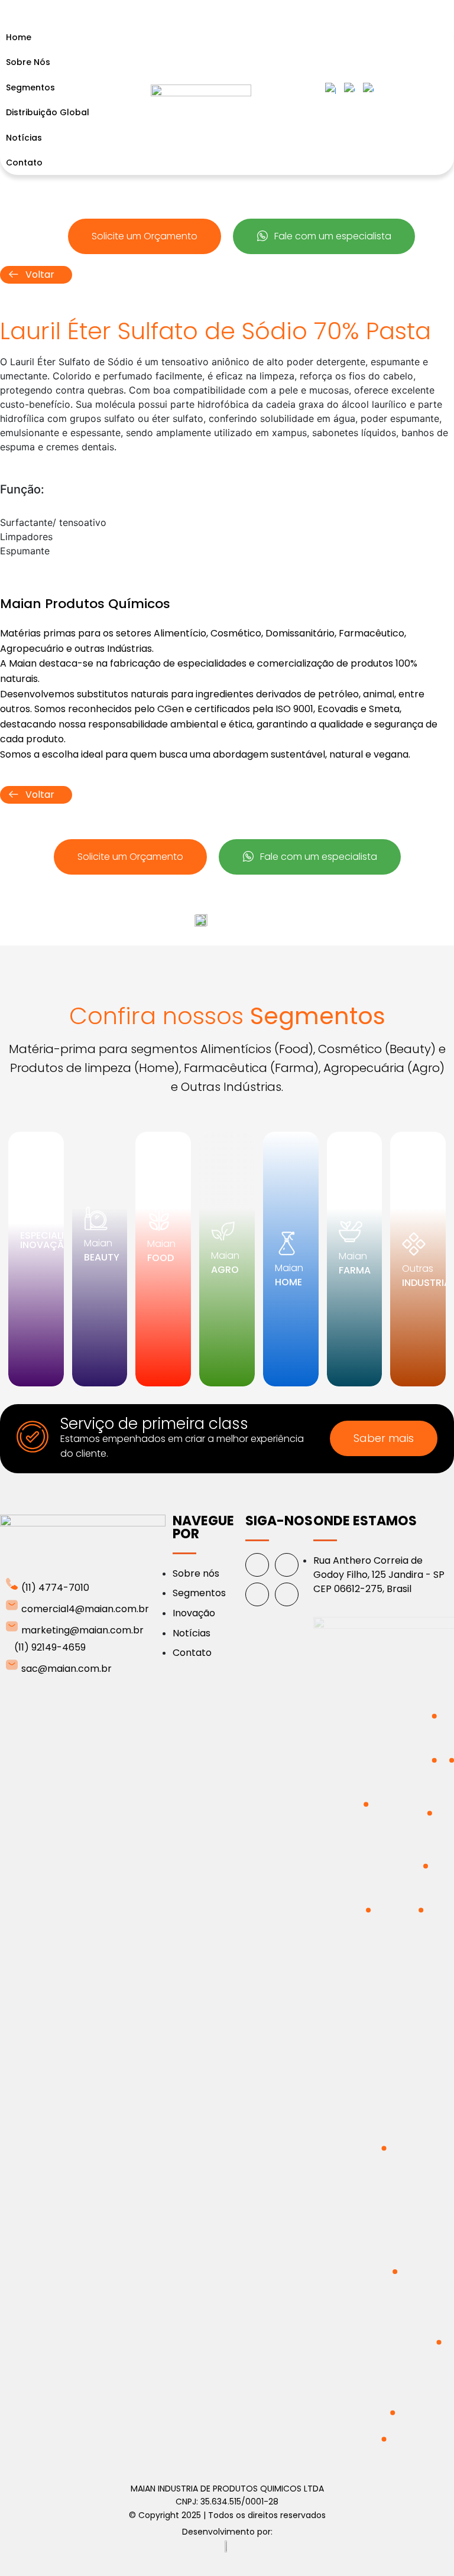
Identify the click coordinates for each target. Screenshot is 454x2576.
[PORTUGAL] (421, 1910)
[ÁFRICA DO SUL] (439, 2342)
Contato (24, 163)
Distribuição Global (48, 112)
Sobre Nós (28, 62)
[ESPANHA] (426, 1866)
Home (19, 37)
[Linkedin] (257, 1594)
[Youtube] (287, 1594)
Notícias (24, 138)
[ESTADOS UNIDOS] (368, 1910)
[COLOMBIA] (384, 2148)
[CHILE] (384, 2439)
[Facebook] (257, 1565)
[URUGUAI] (393, 2413)
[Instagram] (287, 1565)
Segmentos (30, 87)
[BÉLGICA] (434, 1760)
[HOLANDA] (434, 1716)
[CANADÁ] (366, 1804)
